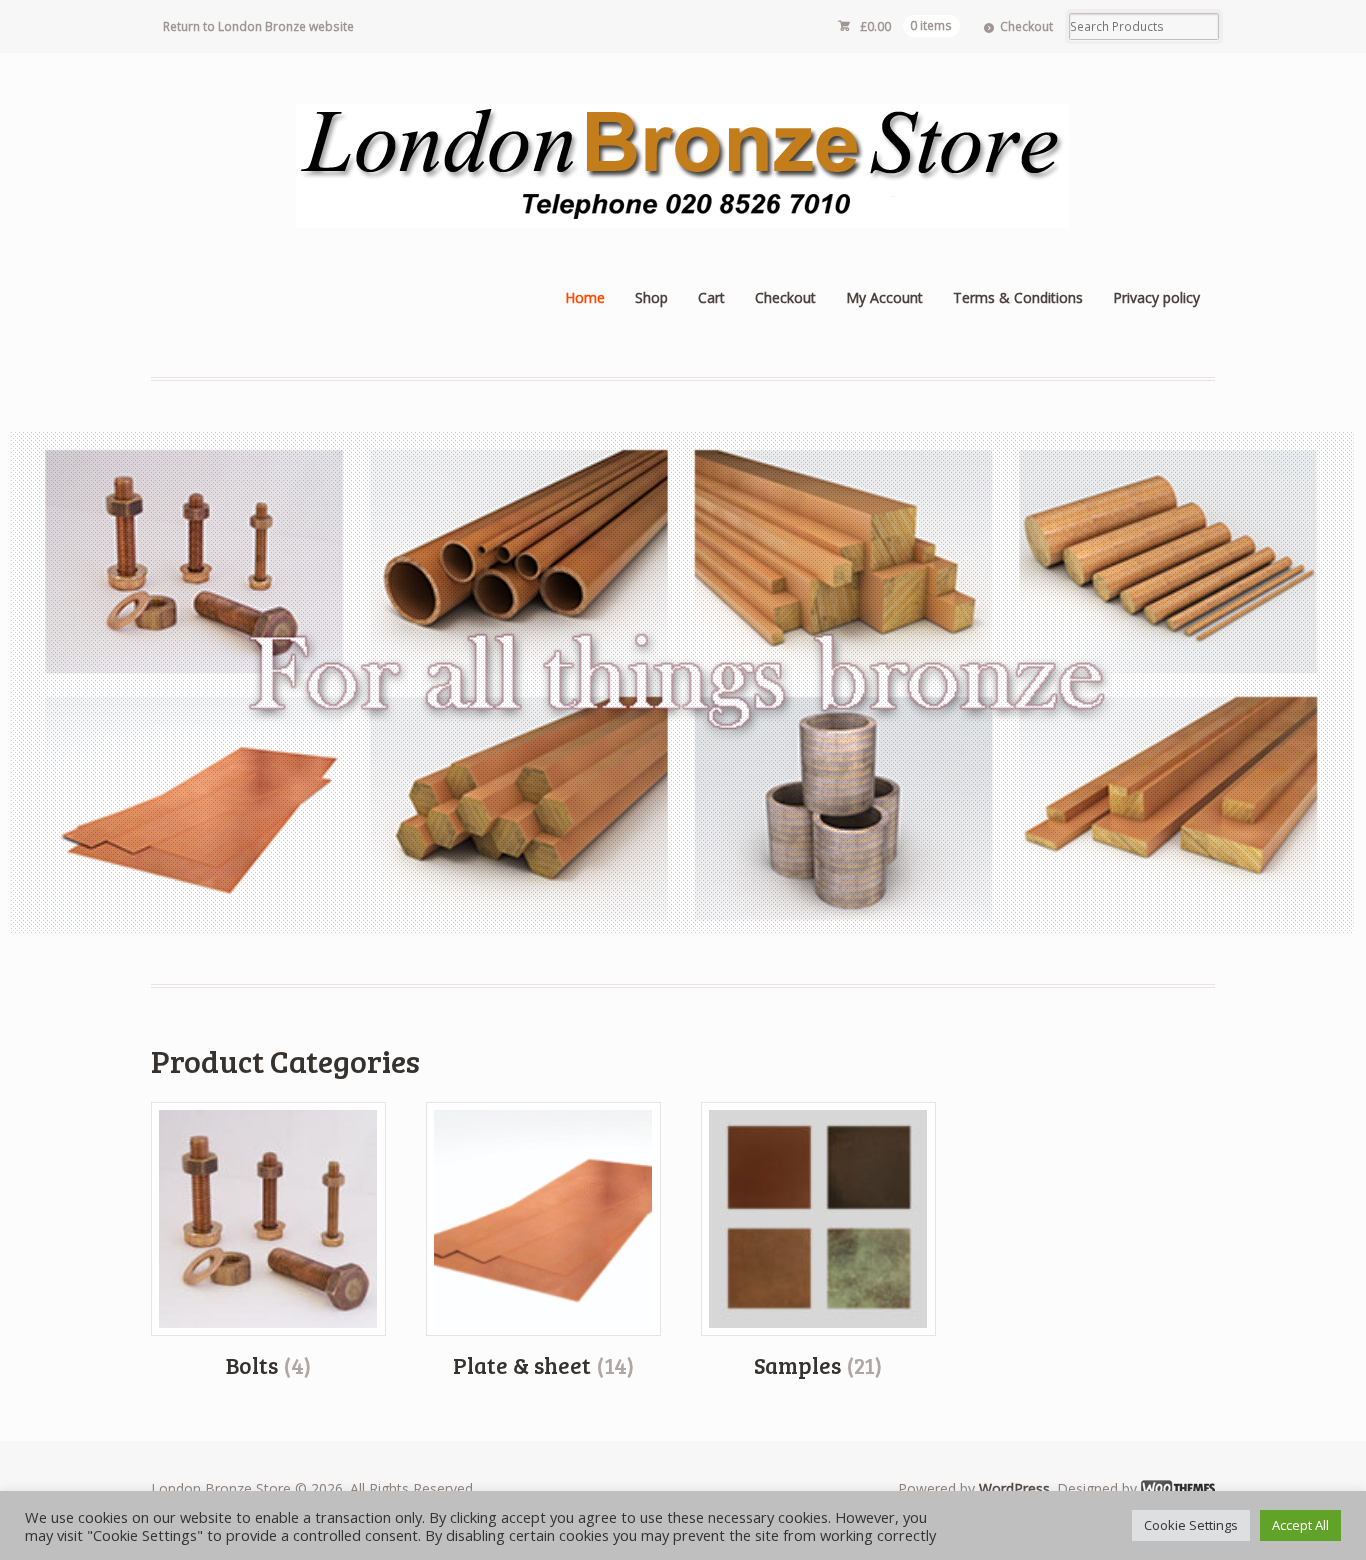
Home (585, 297)
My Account (884, 297)
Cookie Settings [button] (1191, 1525)
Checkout (1026, 26)
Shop (651, 297)
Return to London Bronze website (258, 26)
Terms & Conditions (1018, 297)
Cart (711, 297)
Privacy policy (1156, 297)
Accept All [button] (1300, 1525)
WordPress (1014, 1488)
